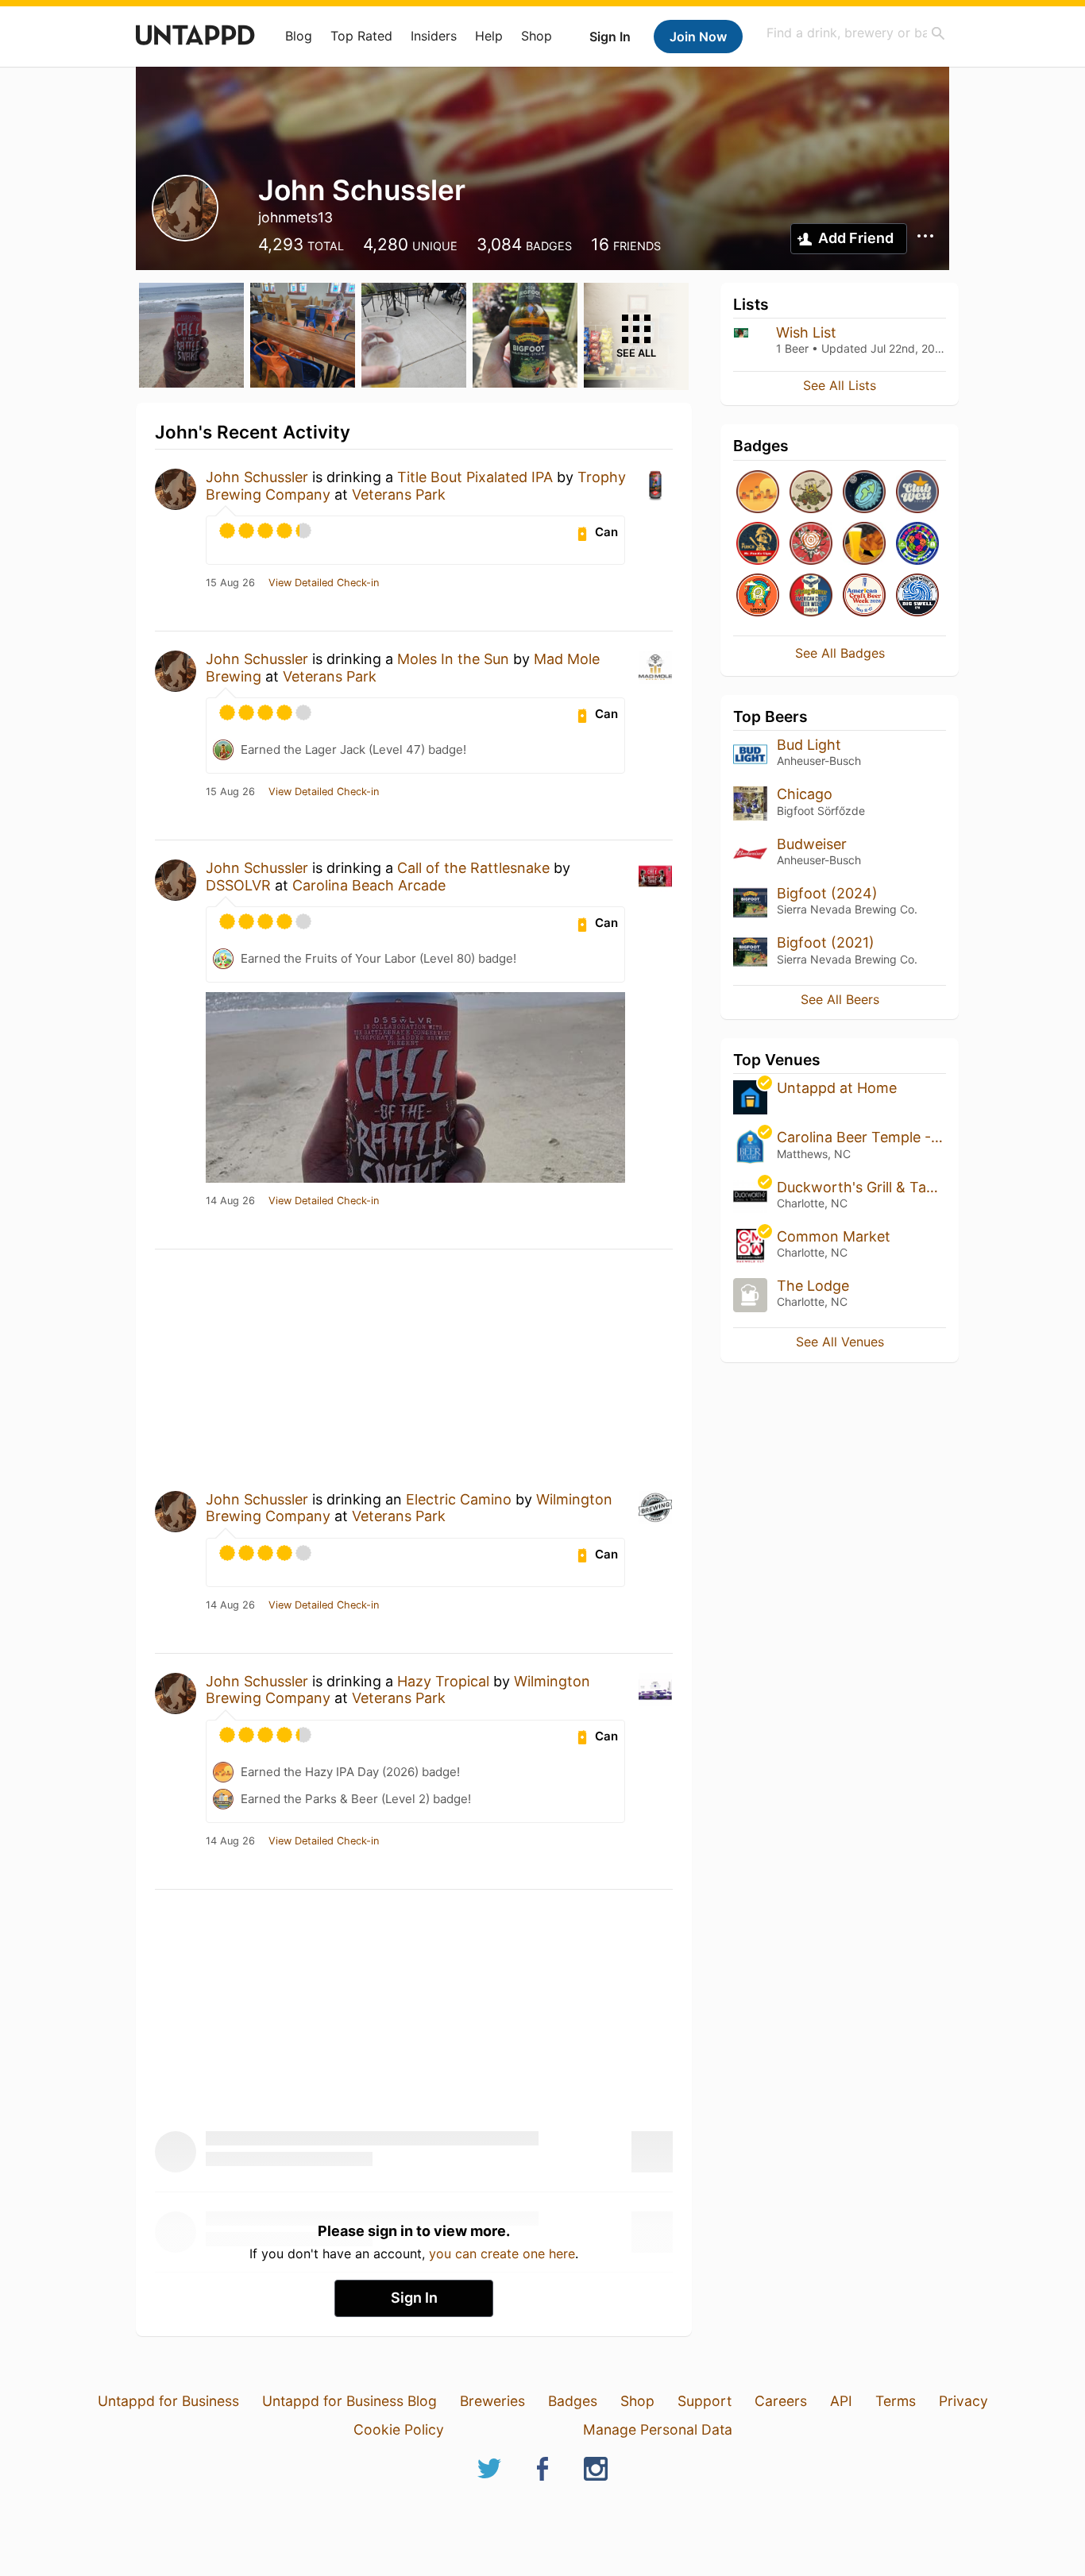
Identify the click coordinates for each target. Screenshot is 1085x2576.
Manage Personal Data (658, 2429)
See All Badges (840, 653)
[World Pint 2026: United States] (917, 545)
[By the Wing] (864, 545)
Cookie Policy (399, 2429)
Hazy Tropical (443, 1681)
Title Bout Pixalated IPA (475, 477)
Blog (299, 36)
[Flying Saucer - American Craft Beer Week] (811, 596)
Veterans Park (399, 494)
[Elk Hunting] (811, 545)
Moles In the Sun (453, 659)
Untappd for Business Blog (349, 2401)
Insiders (434, 36)
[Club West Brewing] (917, 493)
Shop (537, 36)
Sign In (610, 37)
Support (705, 2401)
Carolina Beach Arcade (369, 885)
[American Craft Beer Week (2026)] (864, 596)
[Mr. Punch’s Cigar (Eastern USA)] (758, 545)
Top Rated (361, 36)
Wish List (806, 332)
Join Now (698, 37)
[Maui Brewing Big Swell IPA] (917, 596)
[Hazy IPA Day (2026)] (758, 493)
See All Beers (840, 999)
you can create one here (502, 2254)
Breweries (492, 2401)
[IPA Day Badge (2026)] (811, 493)
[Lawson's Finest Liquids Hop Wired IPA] (758, 596)
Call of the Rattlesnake (473, 868)
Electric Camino (459, 1499)
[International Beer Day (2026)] (864, 493)
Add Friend (856, 238)
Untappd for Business (168, 2401)
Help (489, 36)
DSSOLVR (238, 885)
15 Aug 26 (230, 583)
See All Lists (840, 385)
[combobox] (856, 33)
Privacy (963, 2401)
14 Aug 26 (230, 1201)
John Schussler (257, 477)
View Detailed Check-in (324, 583)
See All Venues (840, 1342)
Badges (573, 2401)
